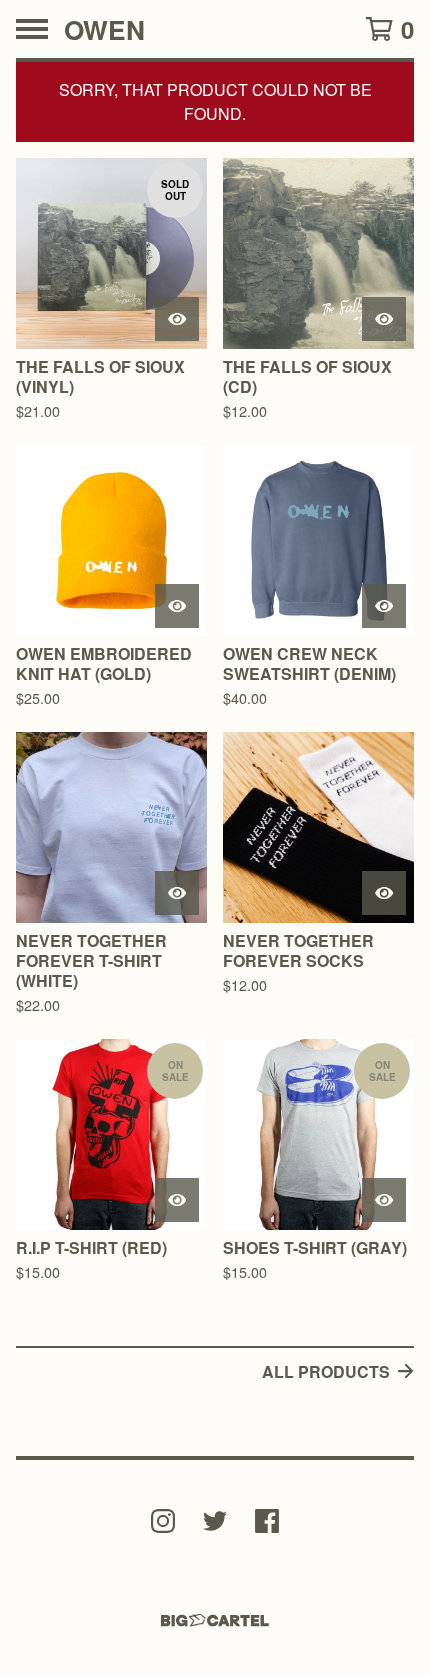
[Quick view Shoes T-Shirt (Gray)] (384, 1200)
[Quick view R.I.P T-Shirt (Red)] (177, 1200)
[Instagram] (163, 1521)
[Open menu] (32, 29)
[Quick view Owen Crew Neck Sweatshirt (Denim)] (384, 606)
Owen (104, 29)
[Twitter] (215, 1521)
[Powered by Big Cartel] (215, 1620)
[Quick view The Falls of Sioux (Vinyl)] (177, 319)
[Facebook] (267, 1521)
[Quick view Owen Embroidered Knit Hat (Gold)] (177, 606)
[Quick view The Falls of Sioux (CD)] (384, 319)
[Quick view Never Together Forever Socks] (384, 893)
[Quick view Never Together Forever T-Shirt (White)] (177, 893)
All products (326, 1371)
